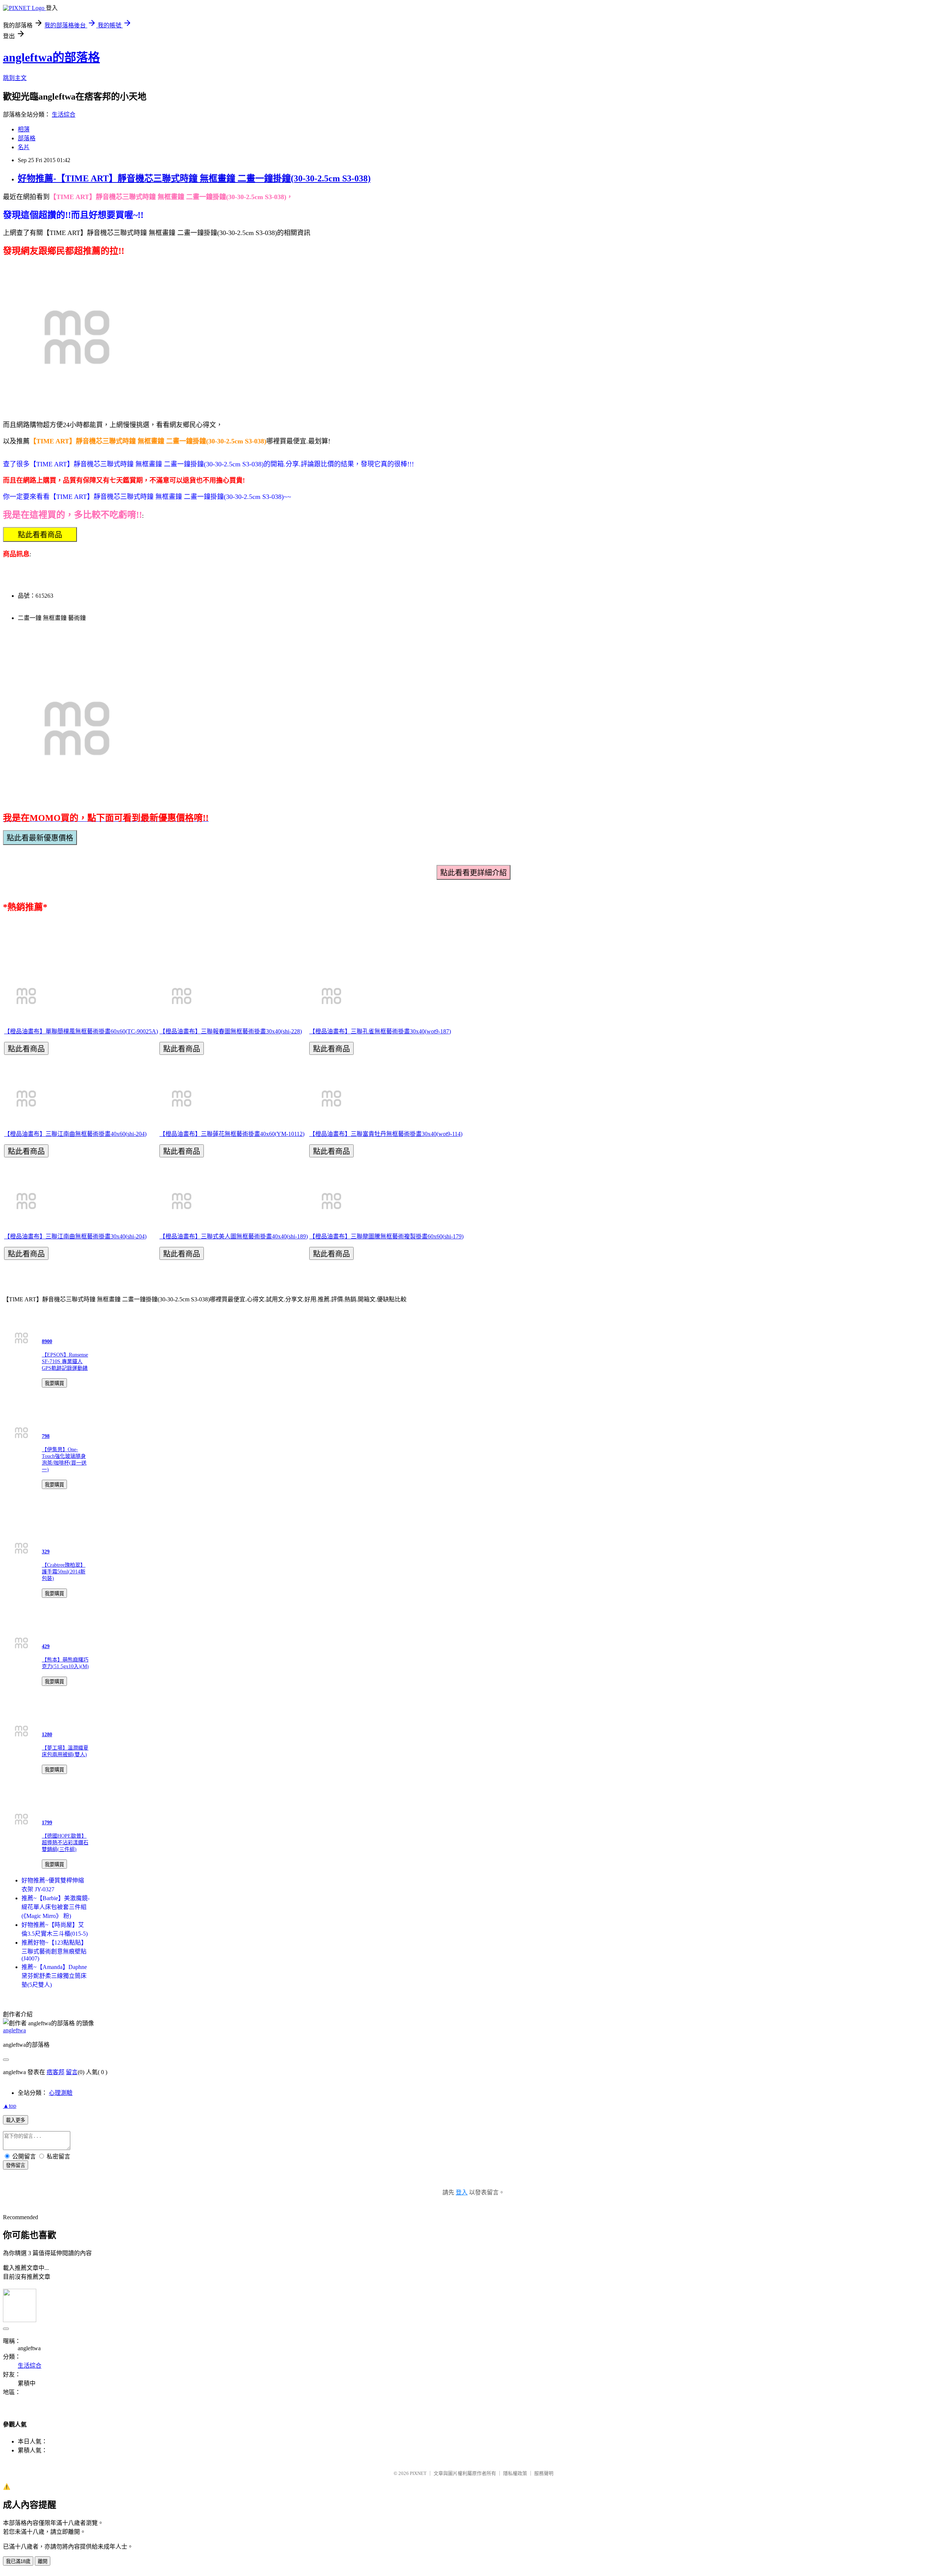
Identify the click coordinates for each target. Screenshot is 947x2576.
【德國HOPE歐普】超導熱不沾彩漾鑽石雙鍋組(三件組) (65, 1843)
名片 (24, 147)
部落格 (27, 138)
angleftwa (14, 2030)
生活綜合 (64, 115)
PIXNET (418, 2473)
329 (46, 1552)
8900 (47, 1341)
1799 (47, 1823)
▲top (10, 2106)
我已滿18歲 (18, 2561)
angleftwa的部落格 (51, 57)
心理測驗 (61, 2093)
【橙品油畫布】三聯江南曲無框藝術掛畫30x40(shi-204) (75, 1236)
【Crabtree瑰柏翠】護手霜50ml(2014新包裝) (64, 1572)
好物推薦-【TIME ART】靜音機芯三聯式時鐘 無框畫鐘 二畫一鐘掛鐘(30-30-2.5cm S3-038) (194, 178)
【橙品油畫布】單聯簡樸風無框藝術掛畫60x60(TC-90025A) (81, 1031)
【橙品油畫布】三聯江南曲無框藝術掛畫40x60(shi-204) (75, 1134)
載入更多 (16, 2120)
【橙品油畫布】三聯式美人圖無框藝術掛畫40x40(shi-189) (234, 1236)
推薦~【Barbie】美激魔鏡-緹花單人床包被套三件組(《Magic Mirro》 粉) (55, 1907)
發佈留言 (16, 2165)
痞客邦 (55, 2072)
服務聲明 (544, 2473)
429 (46, 1646)
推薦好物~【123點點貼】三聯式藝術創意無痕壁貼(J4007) (54, 1951)
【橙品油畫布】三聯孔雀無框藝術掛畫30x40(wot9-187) (380, 1031)
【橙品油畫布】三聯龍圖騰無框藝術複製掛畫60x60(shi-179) (386, 1236)
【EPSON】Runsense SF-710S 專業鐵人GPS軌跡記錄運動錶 (65, 1361)
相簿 (24, 129)
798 (46, 1436)
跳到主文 (15, 78)
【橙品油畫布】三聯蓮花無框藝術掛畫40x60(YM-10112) (232, 1134)
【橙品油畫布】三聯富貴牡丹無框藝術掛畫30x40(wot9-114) (386, 1134)
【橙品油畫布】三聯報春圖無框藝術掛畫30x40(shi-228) (231, 1031)
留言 (72, 2072)
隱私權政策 (515, 2473)
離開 (43, 2561)
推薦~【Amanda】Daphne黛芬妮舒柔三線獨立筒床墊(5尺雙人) (54, 1976)
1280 (47, 1735)
